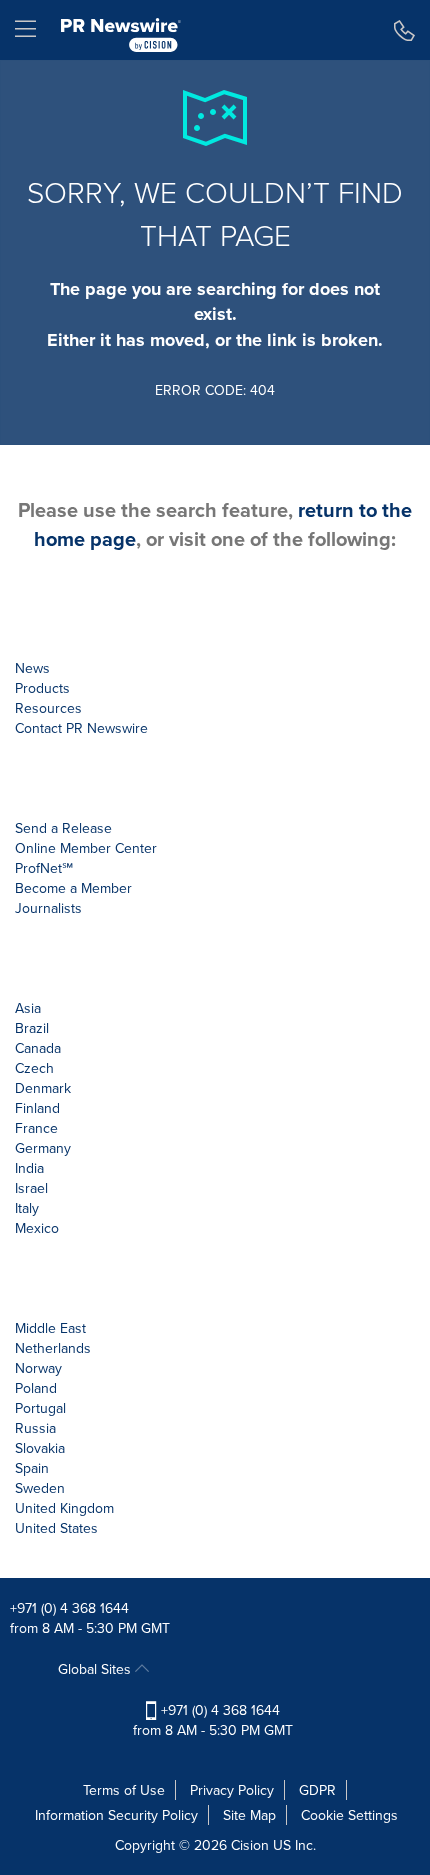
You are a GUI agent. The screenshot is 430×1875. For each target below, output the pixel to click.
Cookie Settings (349, 1815)
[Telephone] (404, 30)
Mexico (37, 1228)
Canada (38, 1048)
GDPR (317, 1790)
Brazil (32, 1028)
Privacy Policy (232, 1790)
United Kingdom (64, 1508)
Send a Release (63, 828)
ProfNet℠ (44, 868)
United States (56, 1528)
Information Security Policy (116, 1815)
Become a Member (73, 888)
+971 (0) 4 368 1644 (69, 1608)
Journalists (48, 908)
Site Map (249, 1815)
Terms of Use (124, 1790)
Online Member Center (86, 848)
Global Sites (96, 1669)
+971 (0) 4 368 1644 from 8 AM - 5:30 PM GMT (213, 1720)
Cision (250, 1845)
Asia (28, 1008)
